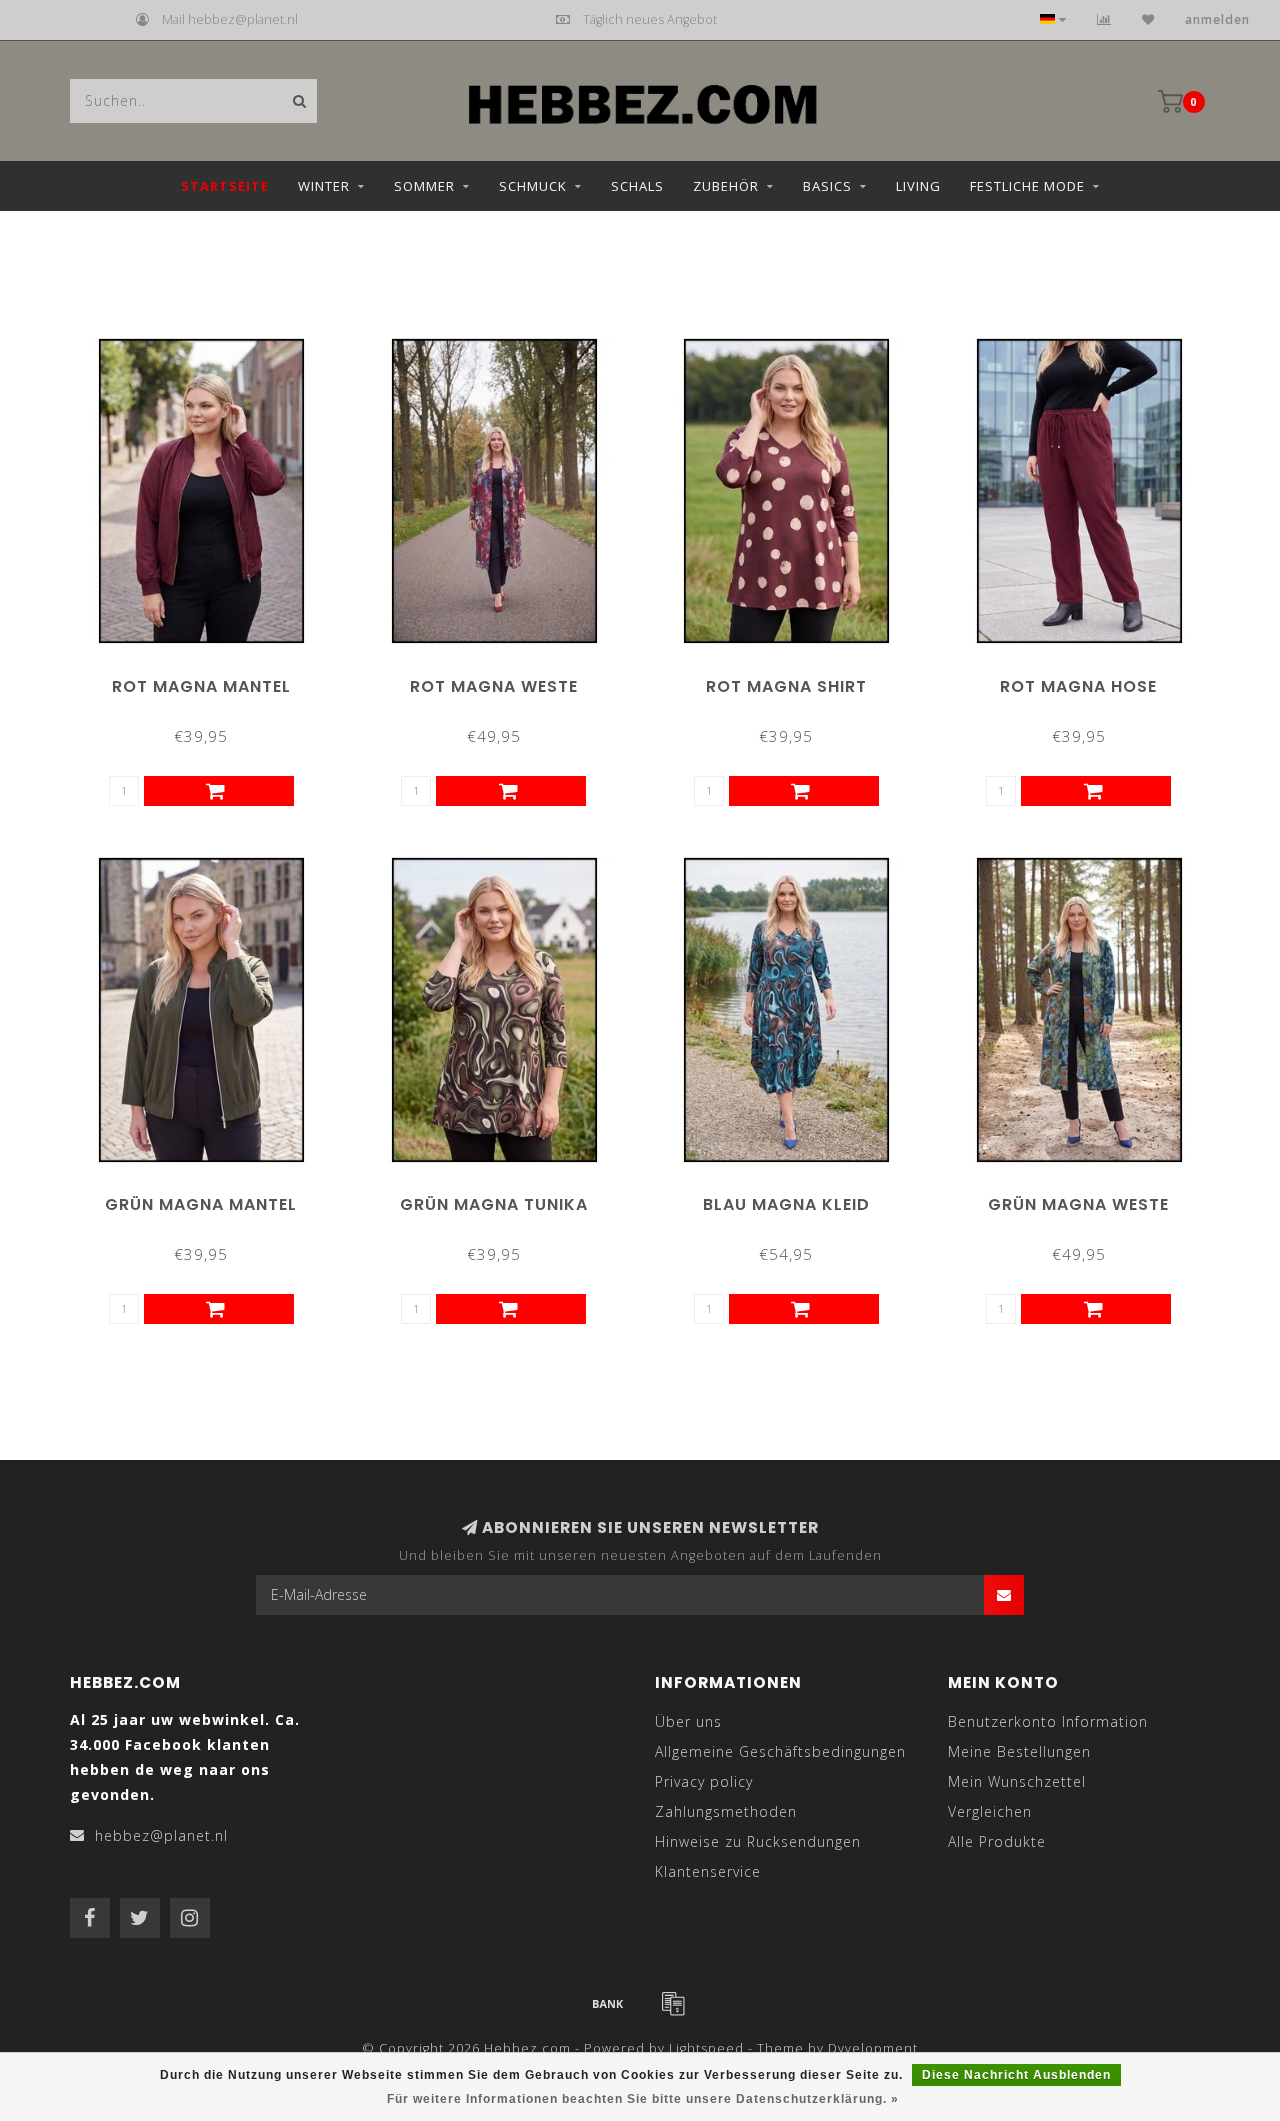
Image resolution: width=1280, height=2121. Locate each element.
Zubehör (726, 186)
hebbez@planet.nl (161, 1835)
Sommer (424, 186)
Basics (827, 186)
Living (918, 186)
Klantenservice (708, 1871)
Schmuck (533, 186)
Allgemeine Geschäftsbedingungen (780, 1751)
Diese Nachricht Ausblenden (1016, 2075)
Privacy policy (704, 1781)
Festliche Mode (1027, 186)
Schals (637, 186)
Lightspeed (706, 2048)
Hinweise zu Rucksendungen (758, 1841)
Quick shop (210, 679)
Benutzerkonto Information (1048, 1721)
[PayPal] (673, 2003)
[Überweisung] (608, 2003)
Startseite (225, 186)
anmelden (1217, 19)
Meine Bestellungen (1019, 1751)
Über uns (688, 1721)
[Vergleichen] (1104, 19)
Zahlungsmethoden (726, 1811)
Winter (324, 186)
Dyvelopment (873, 2048)
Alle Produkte (997, 1841)
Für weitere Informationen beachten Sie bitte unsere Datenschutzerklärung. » (643, 2099)
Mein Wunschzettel (1017, 1781)
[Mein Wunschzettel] (1148, 19)
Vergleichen (990, 1811)
